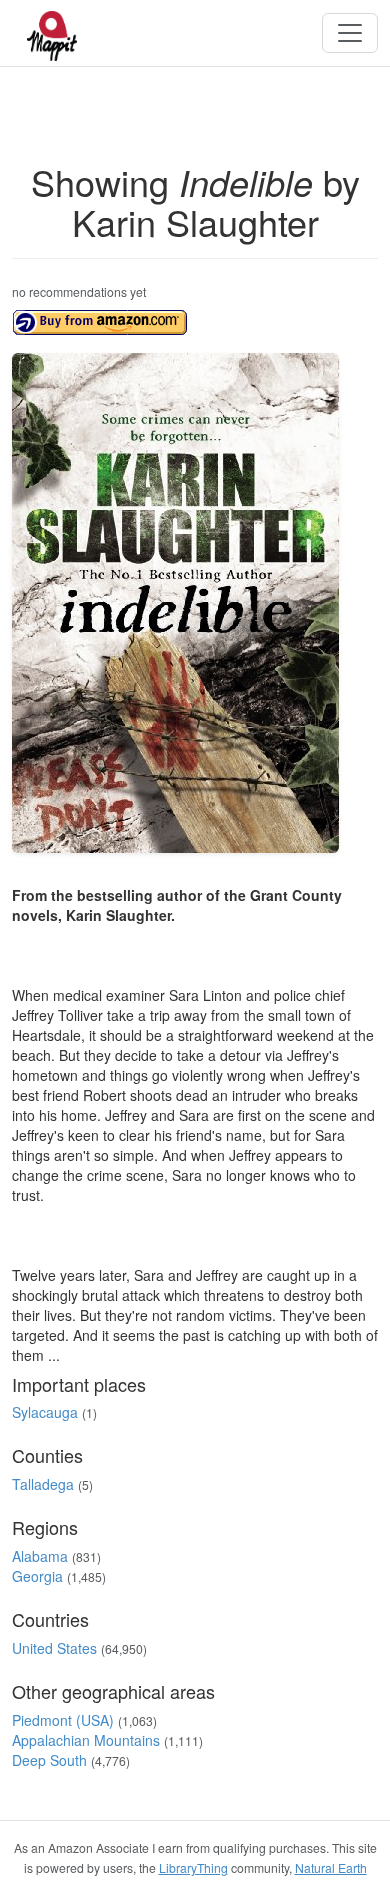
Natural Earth (331, 1867)
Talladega (43, 1484)
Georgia (37, 1576)
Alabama (40, 1556)
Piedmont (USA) (63, 1720)
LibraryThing (193, 1867)
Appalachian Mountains (86, 1740)
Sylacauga (45, 1412)
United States (54, 1648)
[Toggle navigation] (350, 33)
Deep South (49, 1760)
